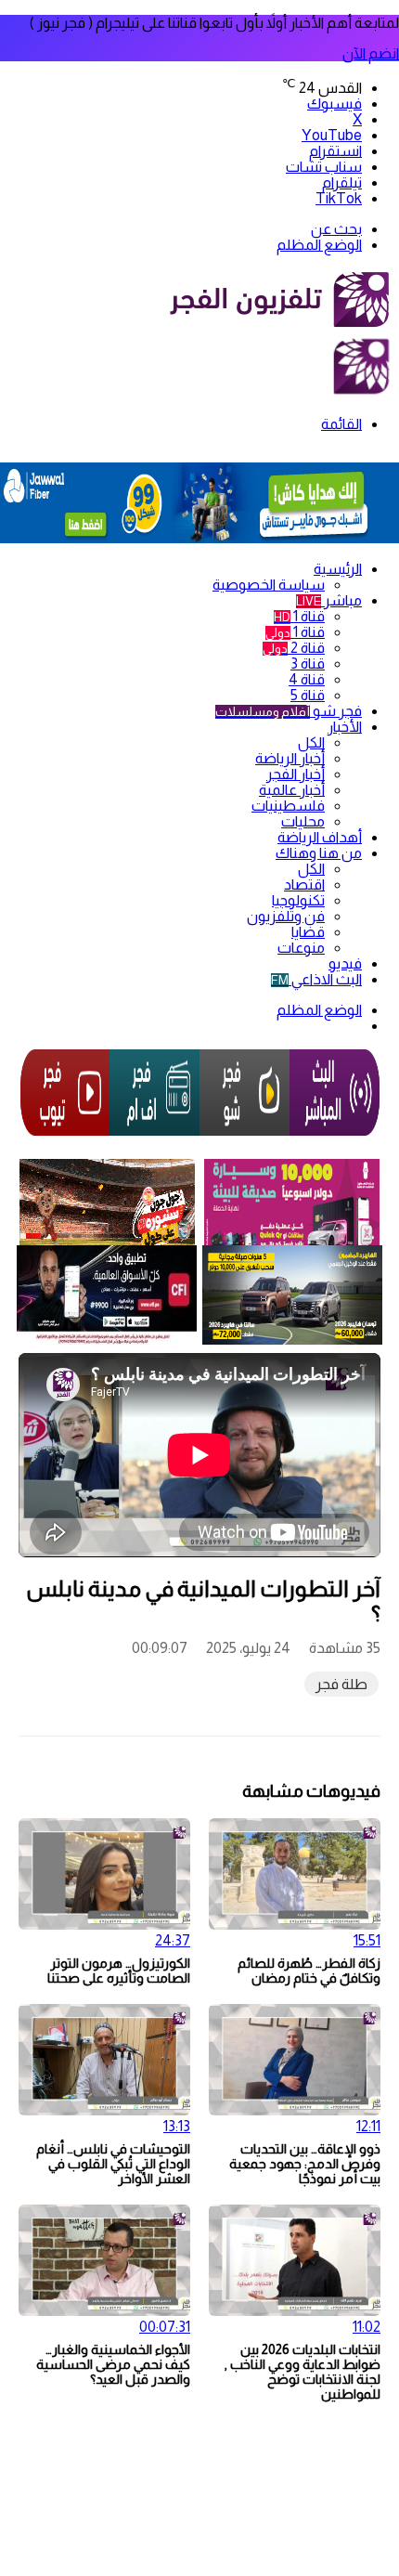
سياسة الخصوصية (269, 585)
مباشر (329, 600)
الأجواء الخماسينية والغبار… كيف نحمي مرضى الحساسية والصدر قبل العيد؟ (113, 2364)
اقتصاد (304, 885)
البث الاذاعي (316, 979)
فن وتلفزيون (286, 916)
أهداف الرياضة (320, 837)
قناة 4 (307, 679)
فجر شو (289, 711)
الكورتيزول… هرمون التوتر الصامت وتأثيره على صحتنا (119, 1971)
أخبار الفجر (296, 774)
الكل (311, 742)
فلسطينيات (288, 806)
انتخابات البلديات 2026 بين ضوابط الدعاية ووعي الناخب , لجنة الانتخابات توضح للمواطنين (302, 2372)
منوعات (301, 948)
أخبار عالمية (292, 790)
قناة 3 (308, 664)
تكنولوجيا (298, 900)
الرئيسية (338, 569)
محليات (303, 821)
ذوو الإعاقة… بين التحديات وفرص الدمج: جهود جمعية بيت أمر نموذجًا (305, 2164)
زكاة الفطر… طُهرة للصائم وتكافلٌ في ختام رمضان (309, 1971)
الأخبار (345, 727)
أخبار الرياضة (290, 758)
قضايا (308, 932)
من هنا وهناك (319, 853)
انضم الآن (371, 53)
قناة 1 (299, 616)
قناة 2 (294, 648)
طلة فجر (341, 1684)
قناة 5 (308, 695)
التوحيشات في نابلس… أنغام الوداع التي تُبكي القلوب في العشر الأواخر (113, 2164)
